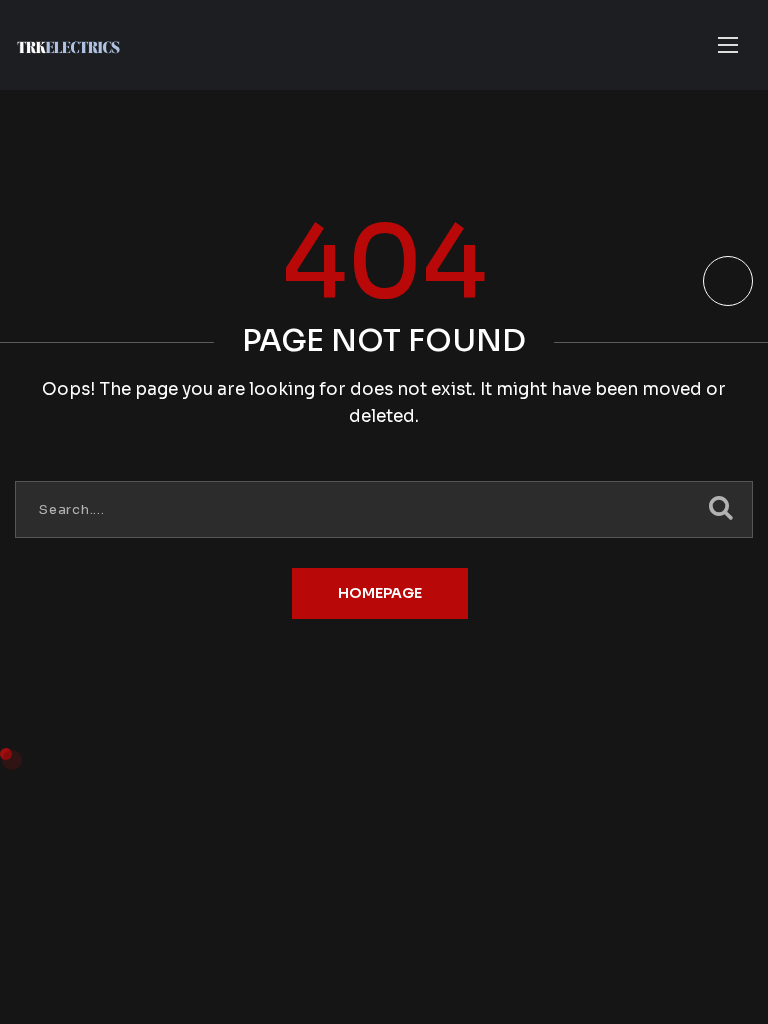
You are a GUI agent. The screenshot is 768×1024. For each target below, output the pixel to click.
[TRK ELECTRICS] (68, 45)
